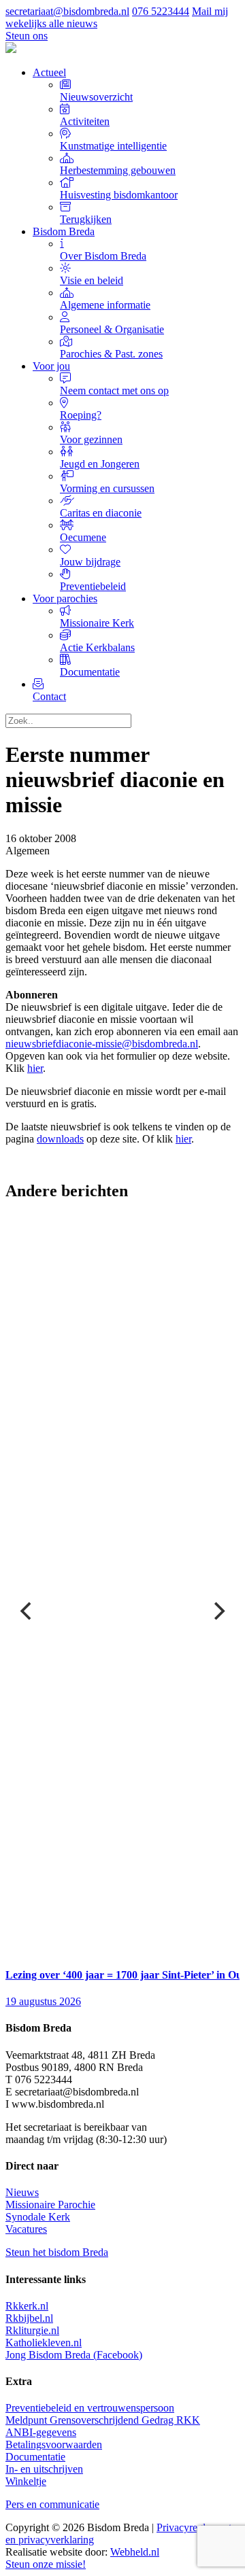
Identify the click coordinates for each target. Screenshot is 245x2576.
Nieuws (22, 2192)
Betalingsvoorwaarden (54, 2444)
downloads (60, 1139)
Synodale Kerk (38, 2217)
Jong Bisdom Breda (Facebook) (74, 2355)
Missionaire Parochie (50, 2205)
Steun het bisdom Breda (57, 2252)
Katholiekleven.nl (44, 2343)
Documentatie (35, 2457)
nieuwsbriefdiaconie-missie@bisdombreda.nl (102, 1044)
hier (35, 1068)
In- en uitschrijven (44, 2469)
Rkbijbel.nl (29, 2318)
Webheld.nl (135, 2552)
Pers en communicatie (52, 2504)
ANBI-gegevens (41, 2432)
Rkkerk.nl (27, 2306)
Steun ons (27, 36)
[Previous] (27, 1611)
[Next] (218, 1611)
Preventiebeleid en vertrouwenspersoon (90, 2408)
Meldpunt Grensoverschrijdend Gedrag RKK (103, 2420)
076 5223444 (161, 11)
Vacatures (26, 2229)
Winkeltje (26, 2481)
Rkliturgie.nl (32, 2330)
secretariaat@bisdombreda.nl (67, 11)
